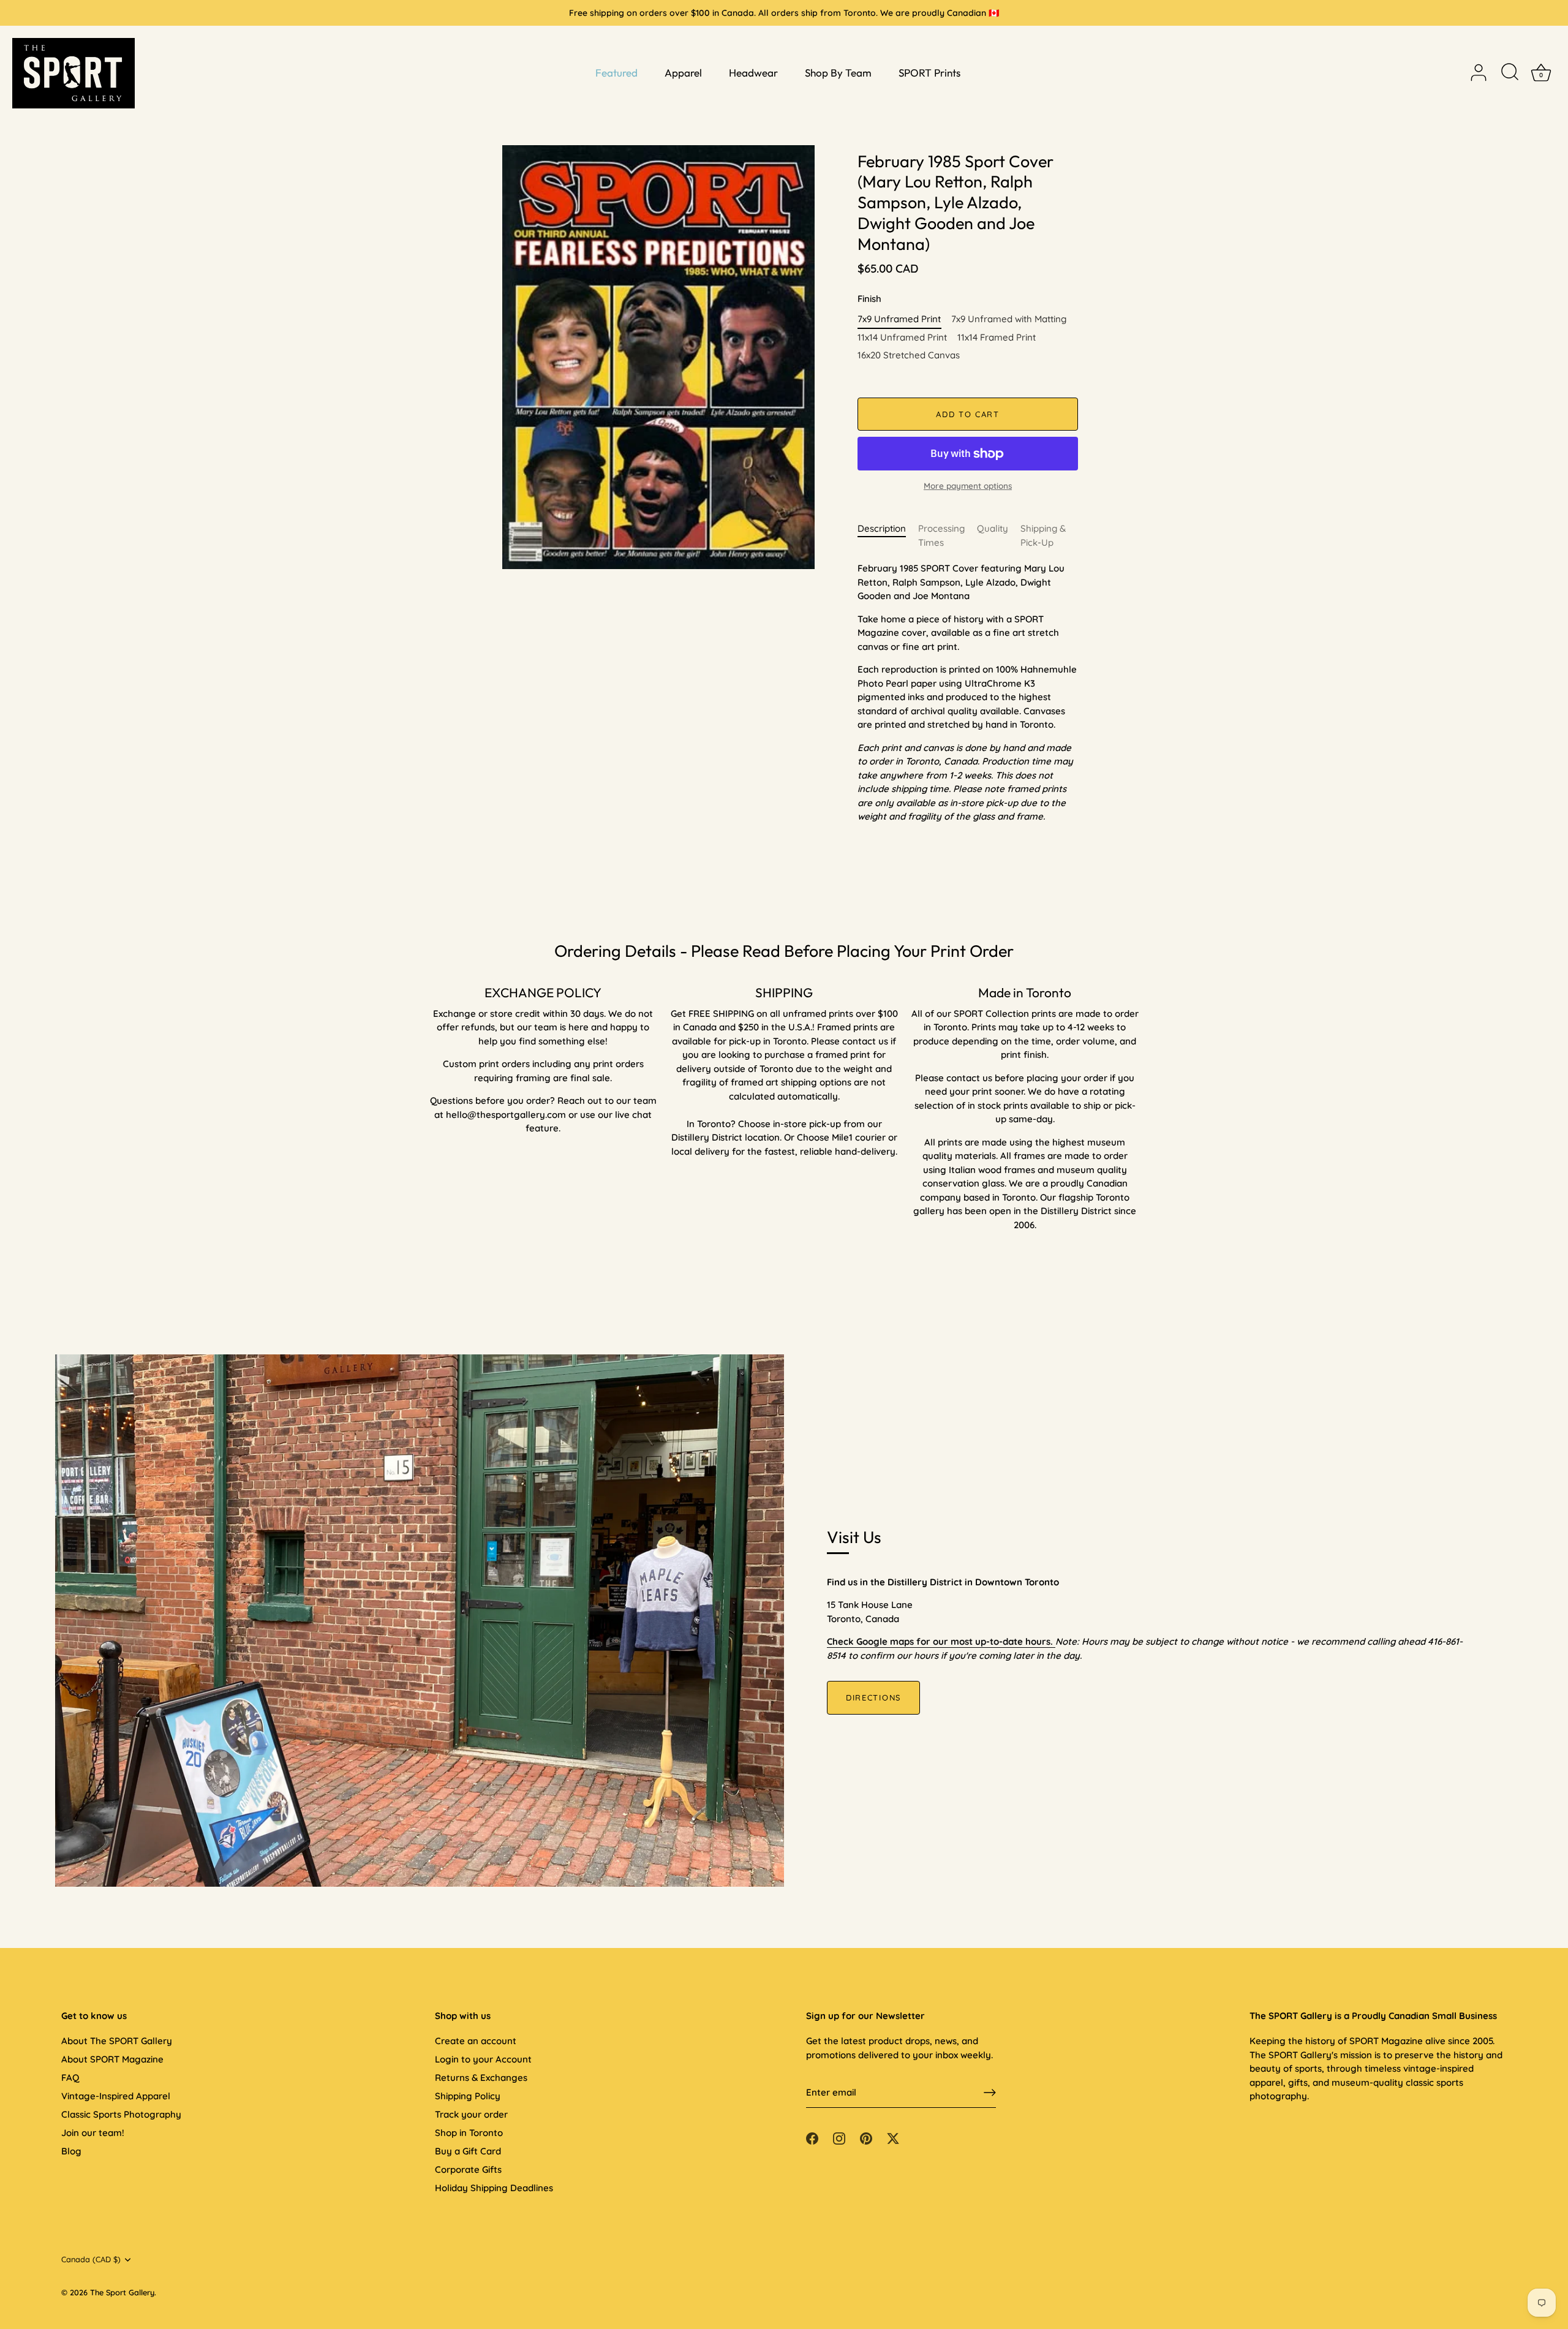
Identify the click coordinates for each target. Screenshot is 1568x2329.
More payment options (968, 485)
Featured (616, 73)
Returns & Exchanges (481, 2078)
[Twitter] (893, 2138)
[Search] (1510, 73)
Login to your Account (483, 2059)
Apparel (683, 73)
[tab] (888, 536)
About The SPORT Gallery (117, 2041)
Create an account (476, 2041)
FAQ (70, 2078)
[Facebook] (812, 2138)
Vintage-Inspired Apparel (116, 2096)
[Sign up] (990, 2093)
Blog (71, 2151)
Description (882, 528)
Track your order (471, 2114)
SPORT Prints (929, 73)
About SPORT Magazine (112, 2059)
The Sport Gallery (122, 2292)
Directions (873, 1697)
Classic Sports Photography (121, 2114)
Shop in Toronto (469, 2133)
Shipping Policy (468, 2096)
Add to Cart (968, 414)
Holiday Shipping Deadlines (494, 2188)
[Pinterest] (866, 2138)
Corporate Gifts (468, 2169)
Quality (993, 528)
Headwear (753, 73)
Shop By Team (838, 73)
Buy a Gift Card (468, 2151)
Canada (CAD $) (91, 2259)
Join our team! (93, 2133)
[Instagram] (839, 2138)
